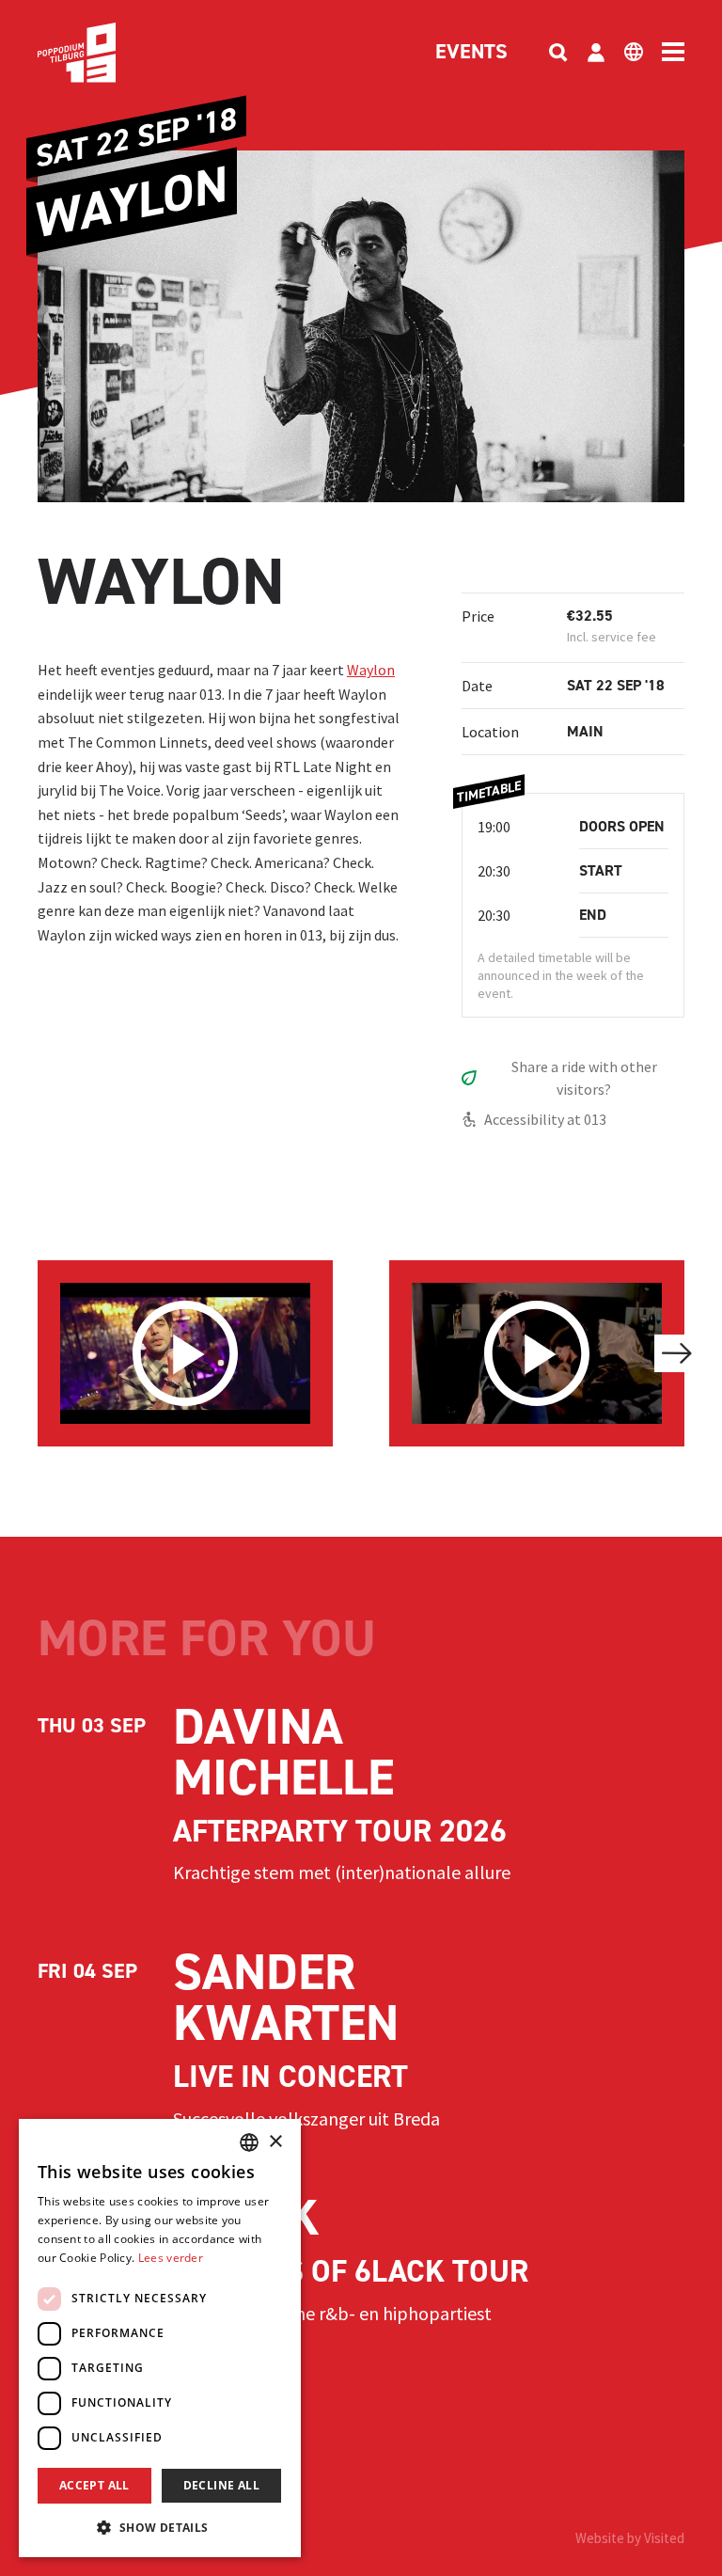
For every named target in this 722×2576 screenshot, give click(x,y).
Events (471, 53)
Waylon (371, 670)
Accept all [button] (94, 2485)
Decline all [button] (221, 2485)
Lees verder (171, 2258)
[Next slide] (677, 1353)
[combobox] (249, 2142)
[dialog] (160, 2338)
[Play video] (185, 1353)
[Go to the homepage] (105, 53)
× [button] (275, 2142)
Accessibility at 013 (545, 1119)
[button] (160, 2527)
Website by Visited (630, 2538)
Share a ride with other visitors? (584, 1078)
